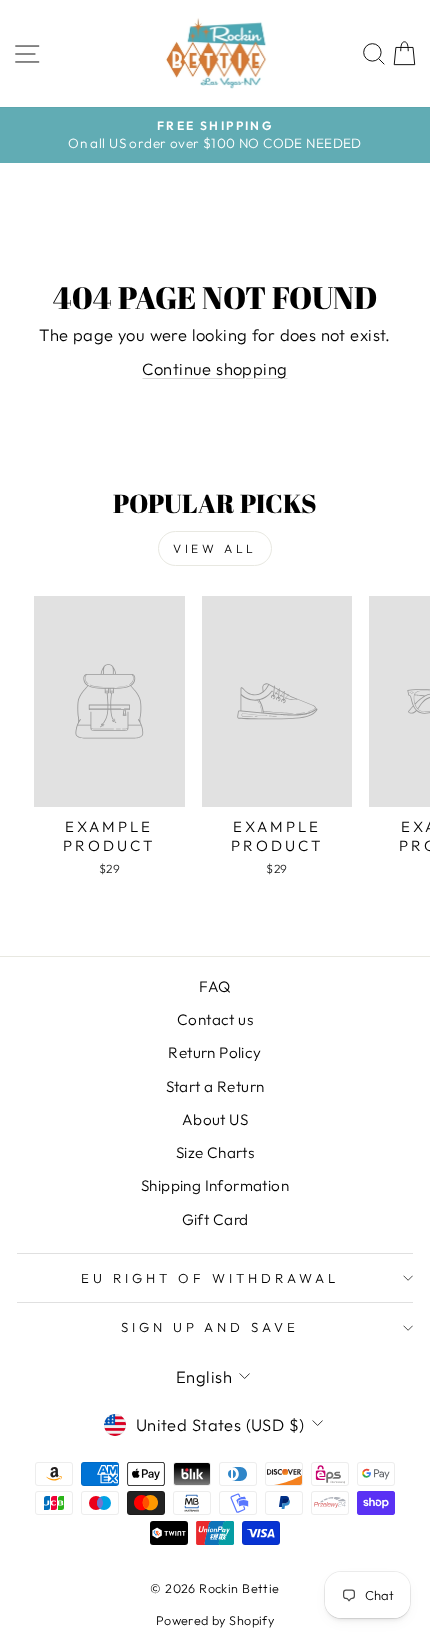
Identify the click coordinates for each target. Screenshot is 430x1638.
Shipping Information (215, 1185)
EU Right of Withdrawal (209, 1278)
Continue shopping (214, 368)
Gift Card (215, 1219)
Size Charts (215, 1152)
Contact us (215, 1019)
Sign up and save (210, 1327)
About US (215, 1119)
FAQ (214, 986)
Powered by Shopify (215, 1620)
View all (215, 548)
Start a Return (215, 1086)
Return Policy (214, 1052)
